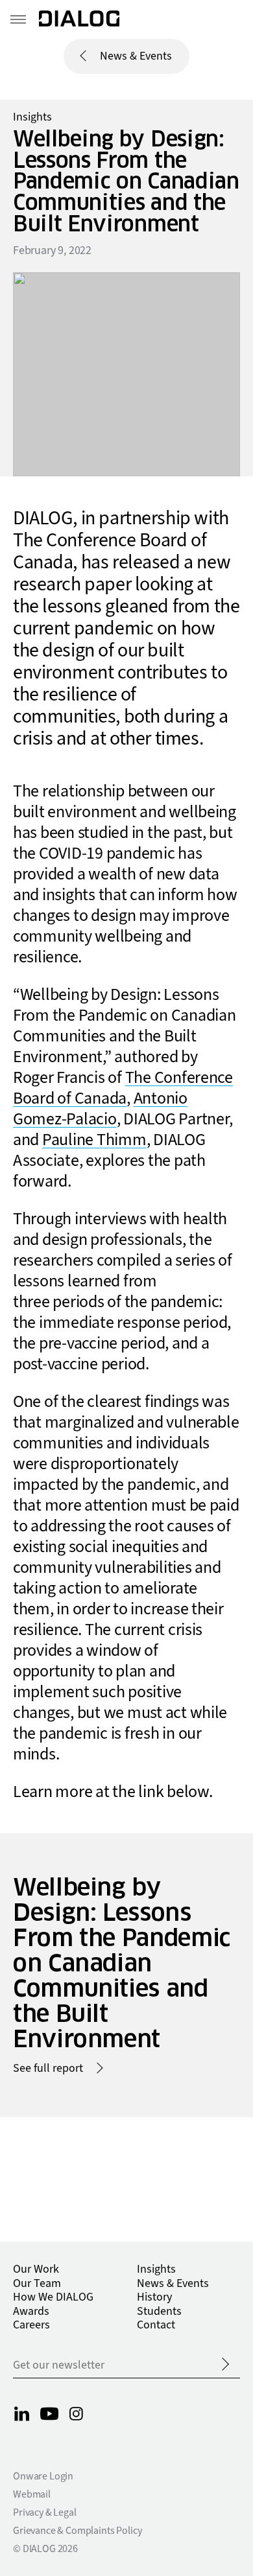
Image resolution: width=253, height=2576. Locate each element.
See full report (48, 2069)
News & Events (136, 56)
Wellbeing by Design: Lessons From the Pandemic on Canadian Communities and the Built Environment (122, 1963)
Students (159, 2311)
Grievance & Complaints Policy (77, 2531)
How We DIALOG (53, 2297)
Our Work (36, 2269)
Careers (31, 2325)
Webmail (32, 2494)
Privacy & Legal (45, 2512)
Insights (32, 117)
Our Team (37, 2283)
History (154, 2297)
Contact (156, 2325)
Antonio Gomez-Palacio (100, 1109)
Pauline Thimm (94, 1140)
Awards (31, 2311)
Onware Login (43, 2476)
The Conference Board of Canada (123, 1088)
